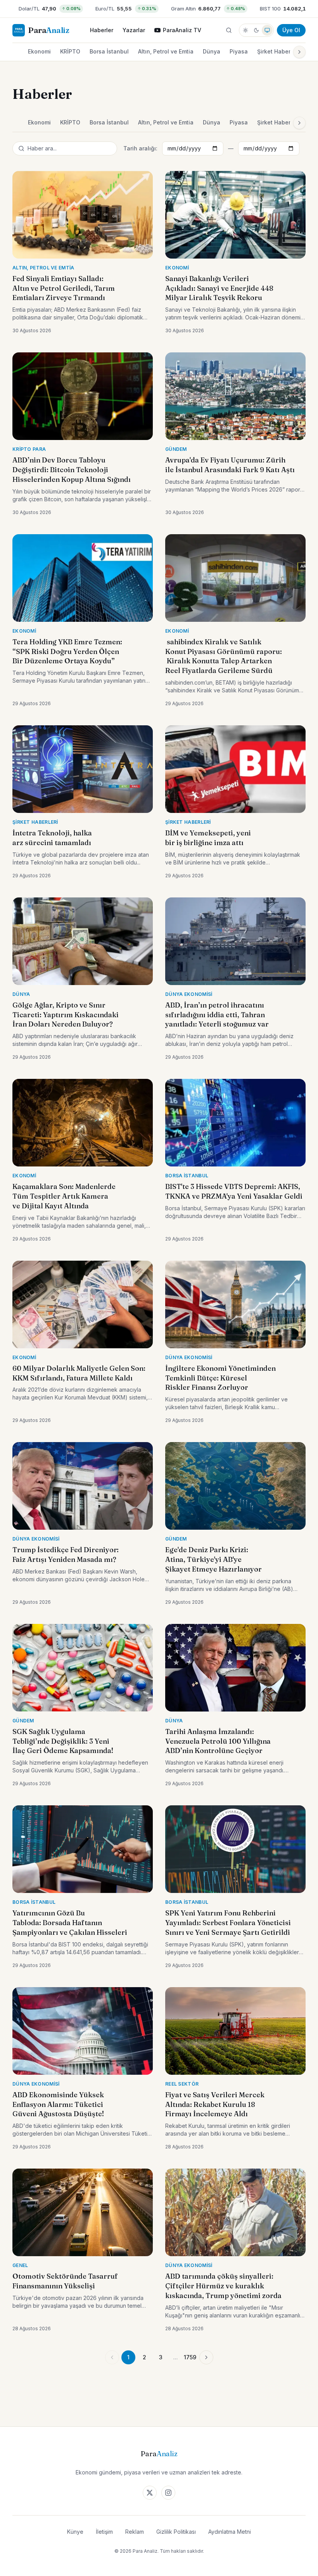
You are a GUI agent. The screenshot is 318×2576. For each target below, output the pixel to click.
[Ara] (229, 30)
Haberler (102, 30)
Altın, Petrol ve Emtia (166, 51)
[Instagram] (168, 2493)
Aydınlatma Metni (230, 2532)
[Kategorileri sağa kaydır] (299, 52)
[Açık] (245, 30)
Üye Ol (291, 30)
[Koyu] (256, 30)
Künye (75, 2532)
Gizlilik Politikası (176, 2532)
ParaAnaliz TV (182, 30)
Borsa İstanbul (109, 51)
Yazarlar (134, 30)
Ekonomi (39, 51)
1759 (190, 2357)
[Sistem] (267, 30)
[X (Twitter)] (150, 2493)
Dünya (212, 51)
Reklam (135, 2532)
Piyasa (239, 51)
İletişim (104, 2532)
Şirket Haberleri (278, 51)
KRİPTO (70, 51)
